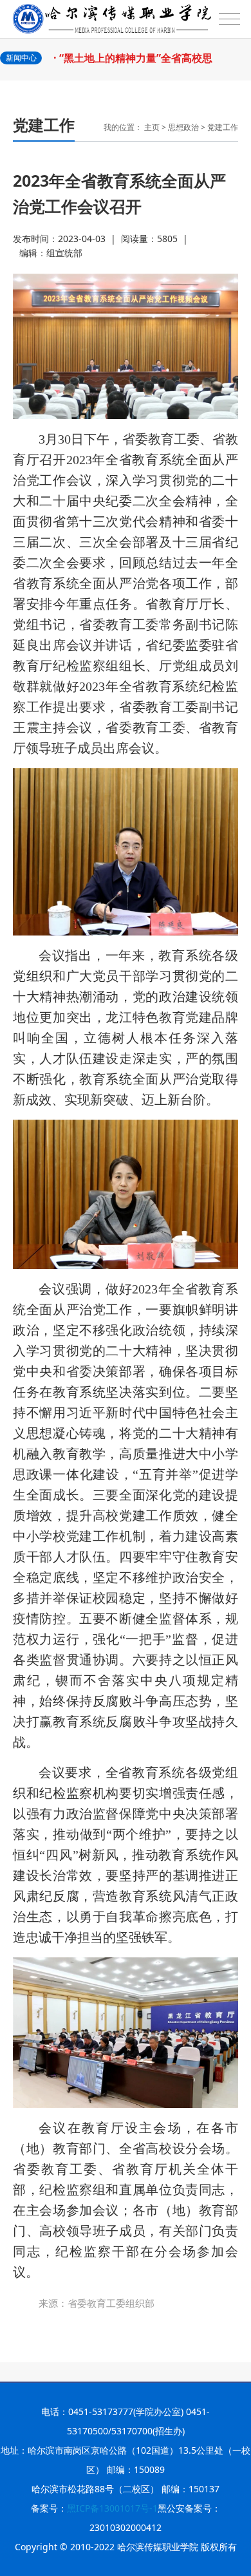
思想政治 (183, 127)
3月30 (126, 594)
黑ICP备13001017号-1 (112, 2508)
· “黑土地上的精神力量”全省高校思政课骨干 (138, 64)
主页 (152, 127)
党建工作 (223, 127)
